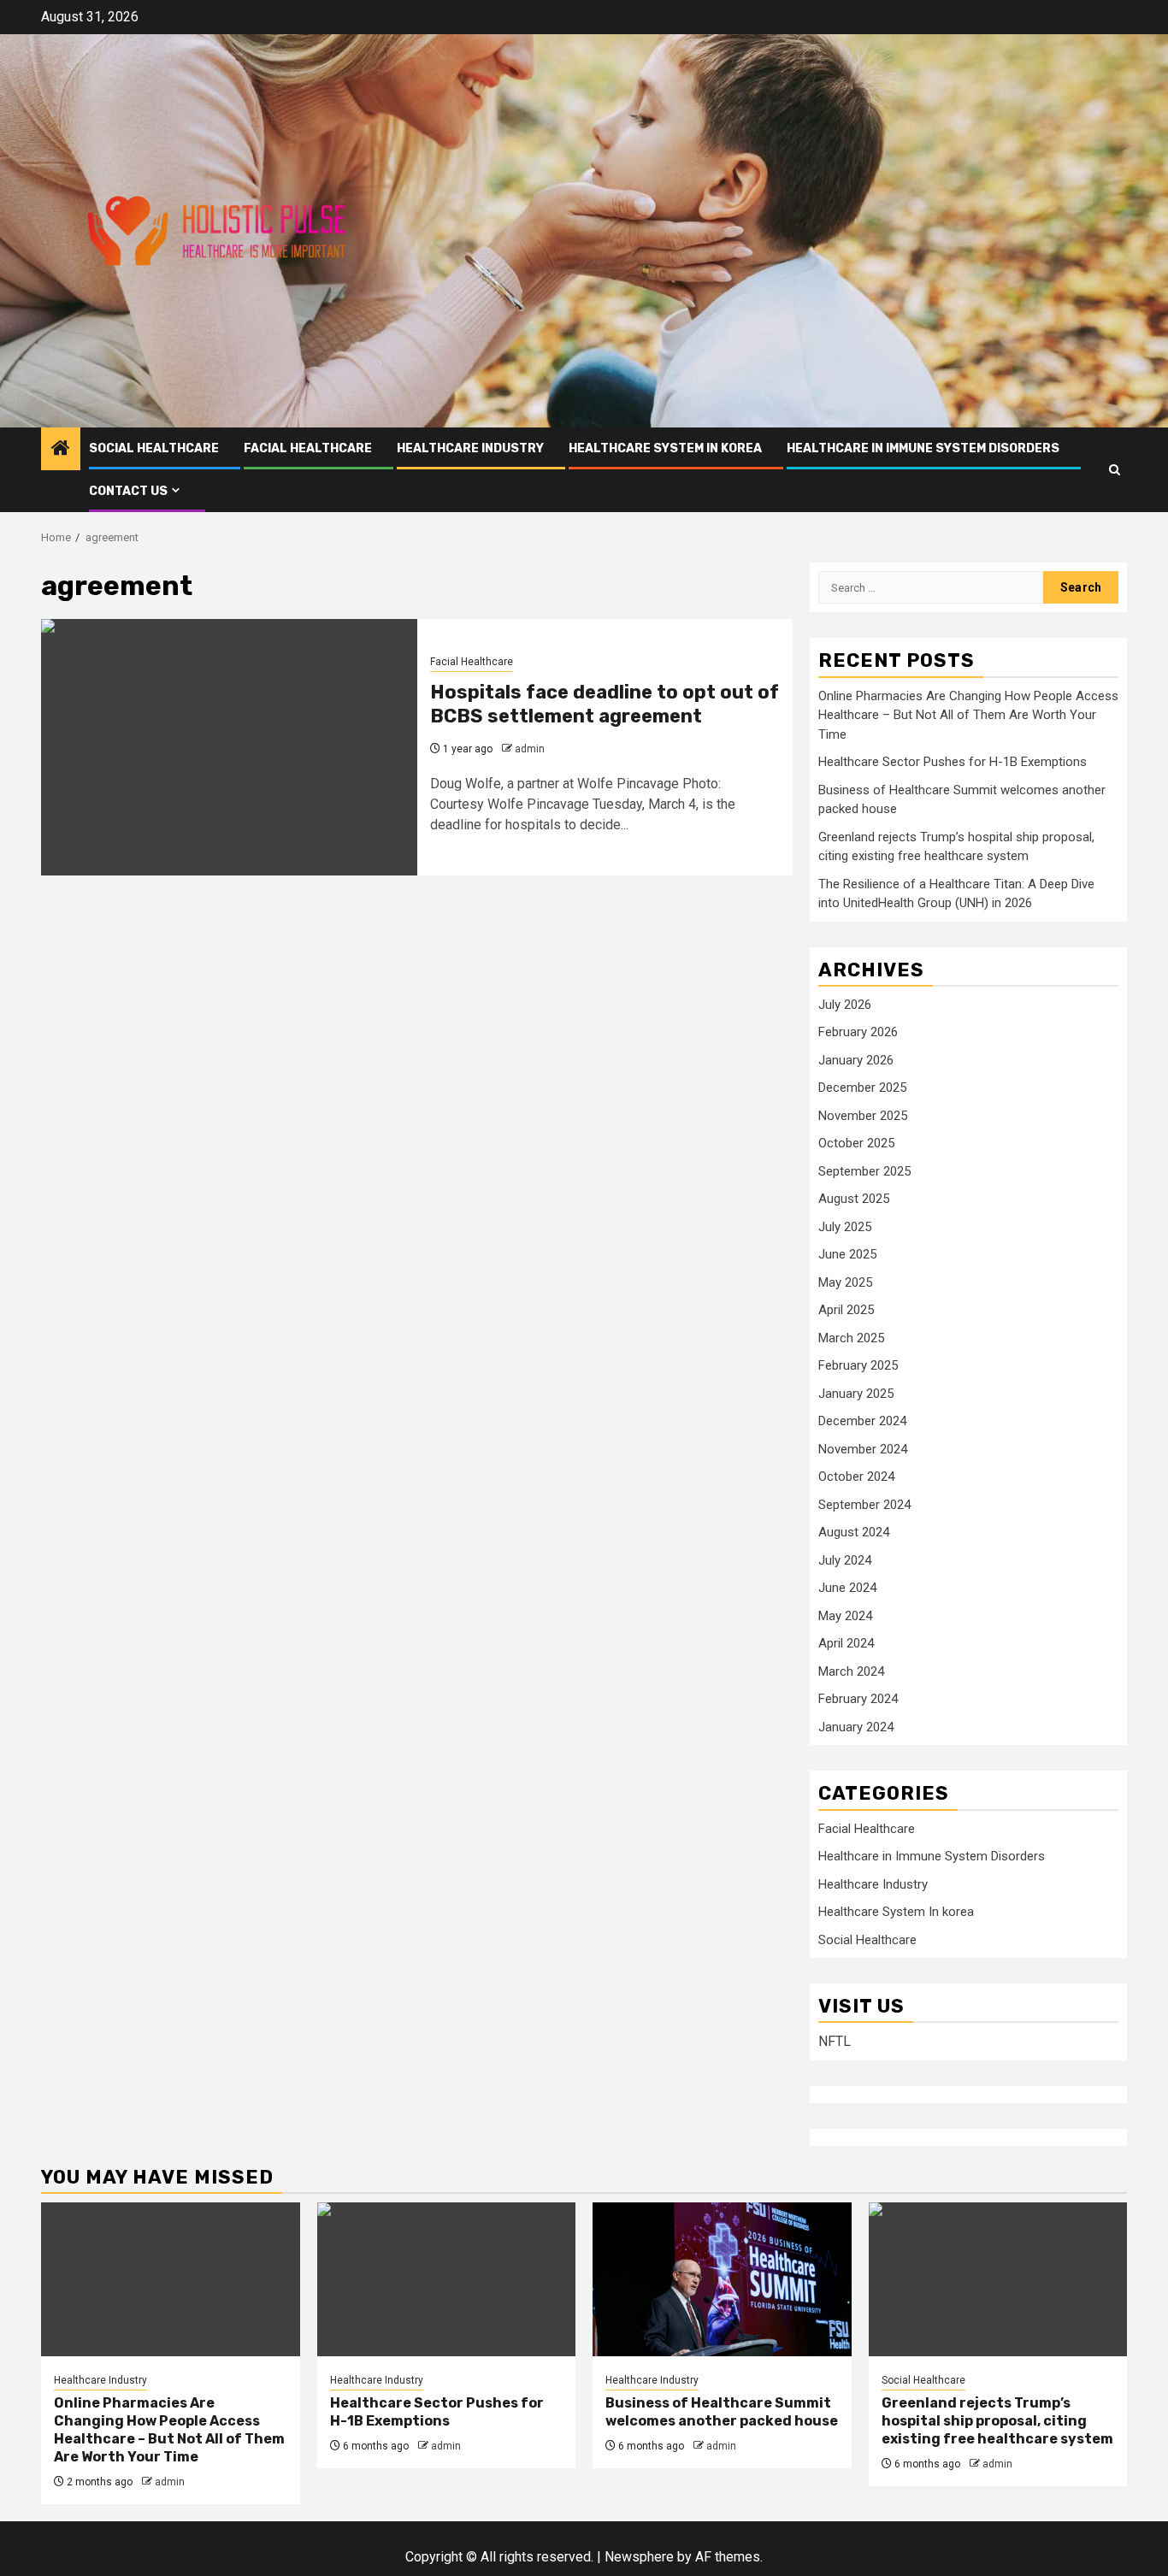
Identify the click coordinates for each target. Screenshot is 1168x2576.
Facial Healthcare (308, 448)
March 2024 (851, 1671)
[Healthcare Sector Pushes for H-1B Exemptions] (447, 2279)
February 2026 (858, 1032)
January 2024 (856, 1727)
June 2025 (847, 1254)
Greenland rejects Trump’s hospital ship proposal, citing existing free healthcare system (997, 2421)
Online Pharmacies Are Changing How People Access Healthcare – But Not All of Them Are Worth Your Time (968, 715)
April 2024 (846, 1643)
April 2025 (846, 1310)
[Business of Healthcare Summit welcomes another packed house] (722, 2279)
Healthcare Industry (470, 448)
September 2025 (864, 1171)
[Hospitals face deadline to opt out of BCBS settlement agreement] (229, 747)
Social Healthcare (154, 448)
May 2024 (845, 1616)
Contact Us (128, 491)
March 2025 (851, 1338)
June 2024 (847, 1588)
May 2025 (845, 1282)
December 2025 (862, 1088)
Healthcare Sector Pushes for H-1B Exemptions (953, 762)
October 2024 (856, 1477)
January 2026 (856, 1060)
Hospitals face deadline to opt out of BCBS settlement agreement (605, 704)
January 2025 (856, 1394)
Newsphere (639, 2557)
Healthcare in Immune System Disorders (923, 448)
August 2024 (854, 1532)
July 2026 (845, 1005)
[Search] (1115, 470)
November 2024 (863, 1449)
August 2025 (854, 1199)
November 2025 (863, 1116)
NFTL (835, 2041)
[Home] (61, 450)
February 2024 (858, 1699)
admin (530, 749)
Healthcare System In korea (665, 448)
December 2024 (862, 1421)
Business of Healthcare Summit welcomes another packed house (722, 2412)
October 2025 (856, 1143)
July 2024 (845, 1560)
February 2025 (858, 1365)
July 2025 (845, 1227)
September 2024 (864, 1505)
